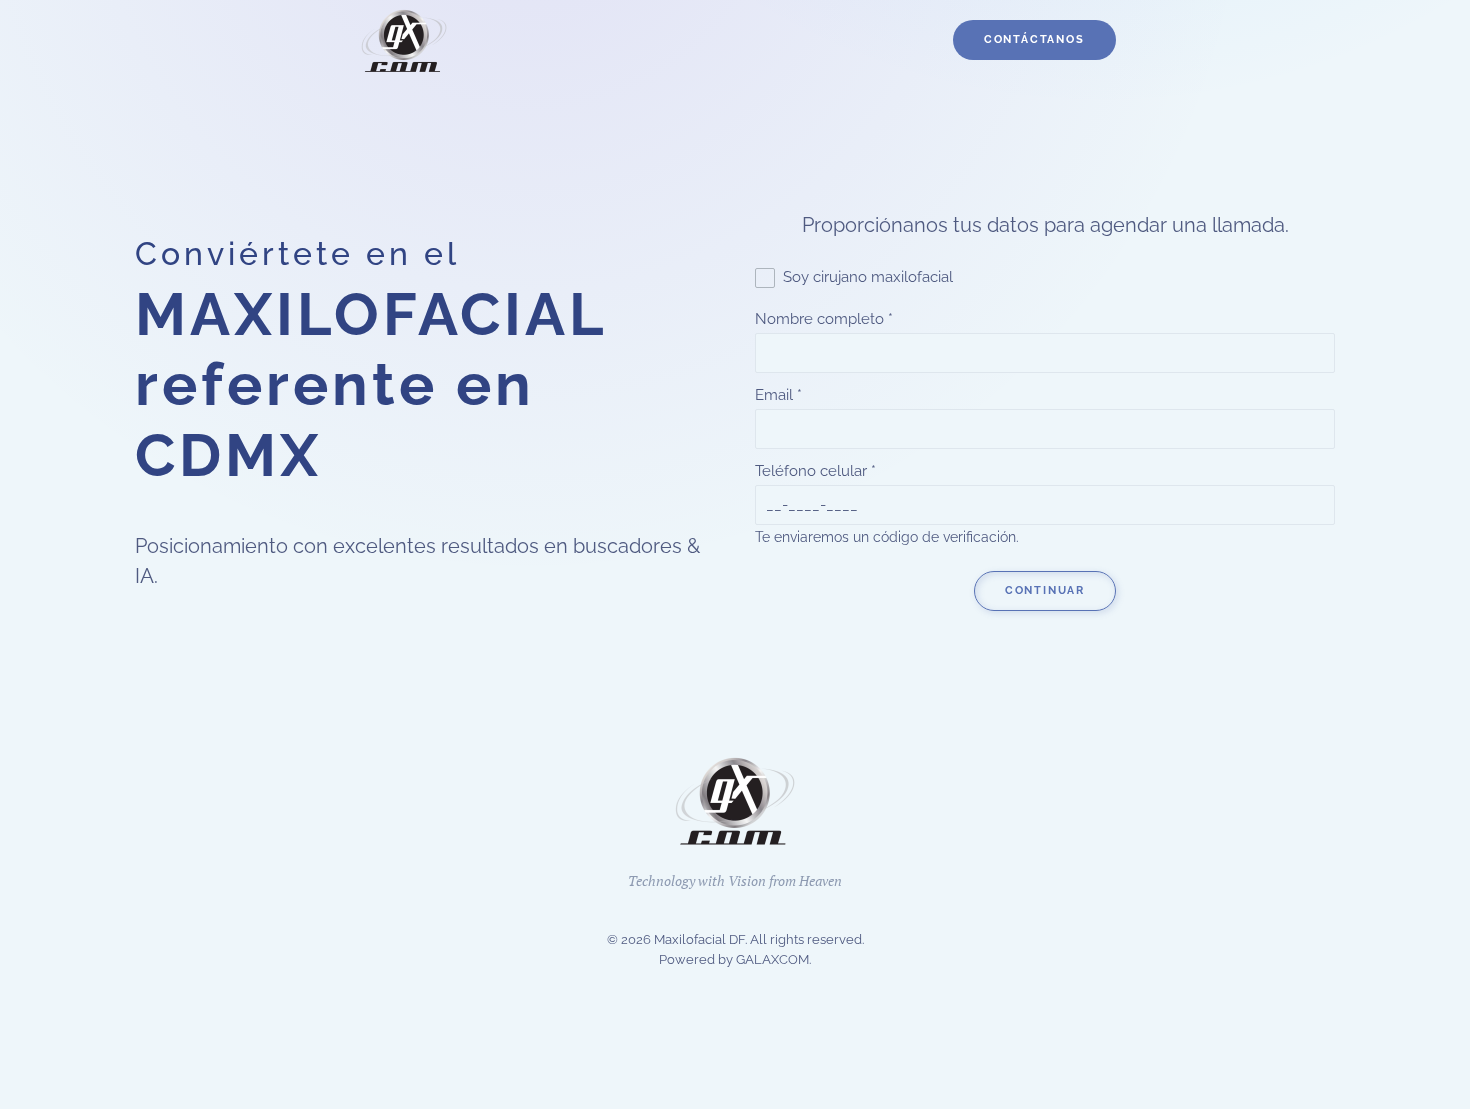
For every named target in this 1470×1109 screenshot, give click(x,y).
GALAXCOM (772, 959)
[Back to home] (404, 40)
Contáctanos (1034, 39)
